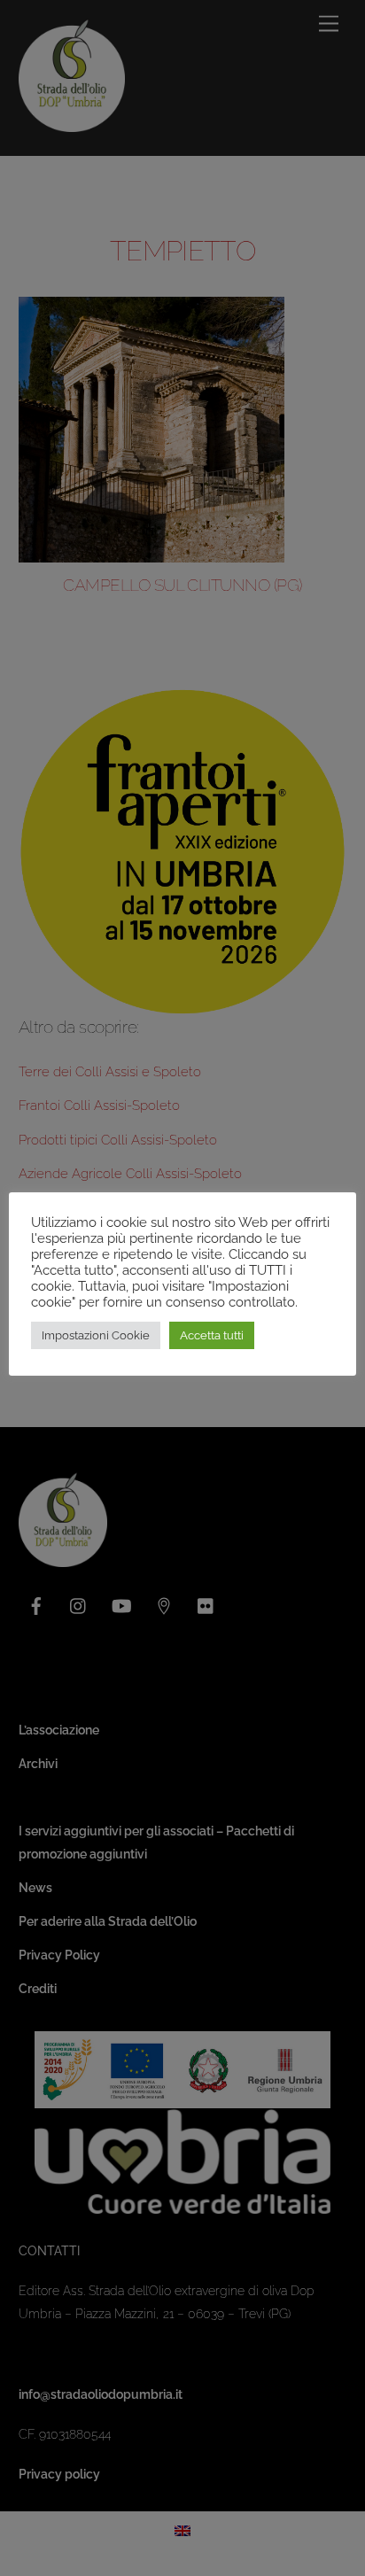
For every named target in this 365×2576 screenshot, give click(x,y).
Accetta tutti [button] (212, 1335)
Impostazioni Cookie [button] (96, 1335)
